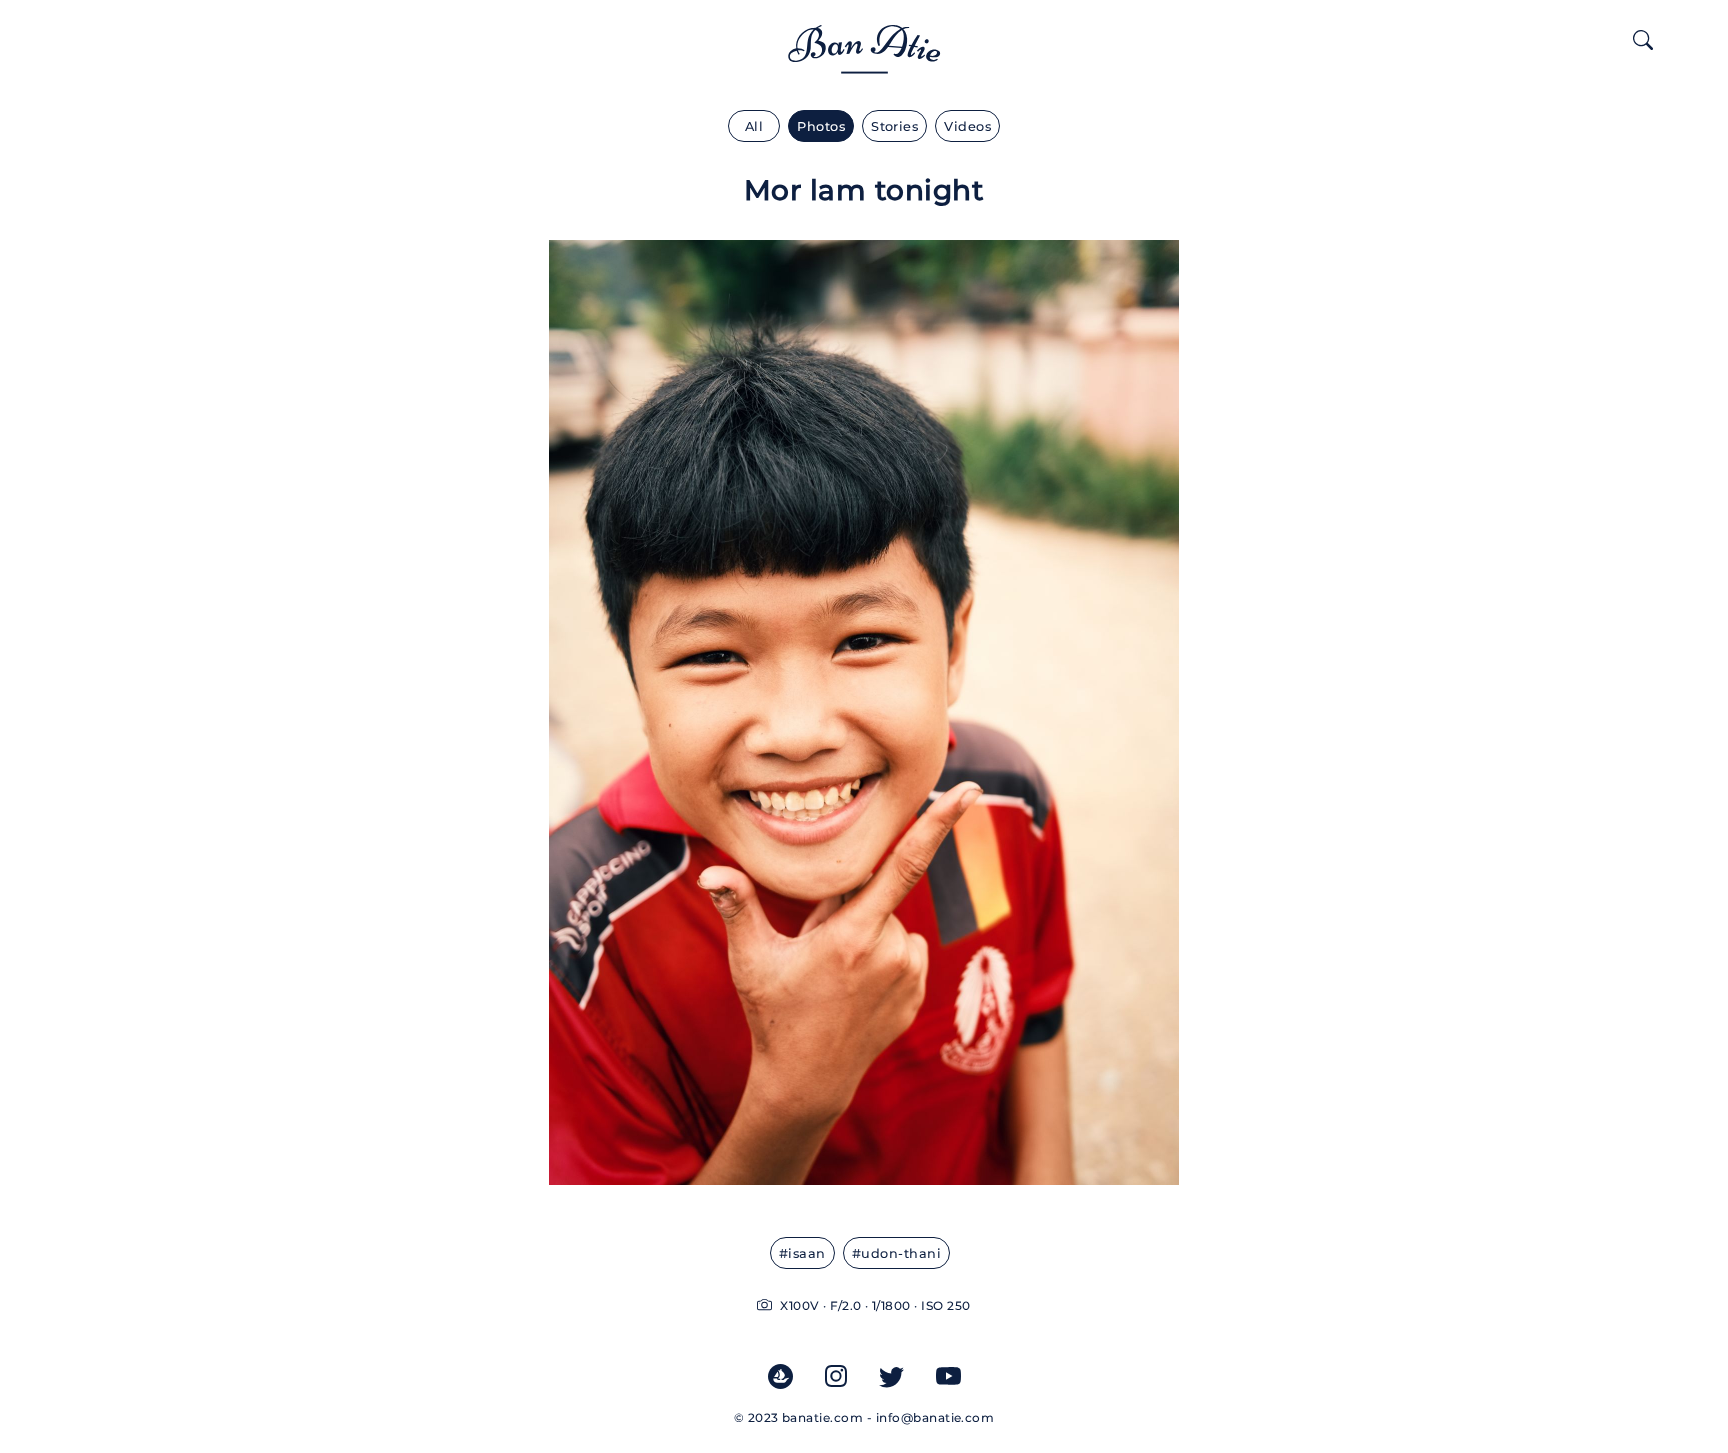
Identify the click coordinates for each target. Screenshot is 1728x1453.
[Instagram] (836, 1375)
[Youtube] (948, 1375)
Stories (894, 126)
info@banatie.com (935, 1417)
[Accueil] (864, 61)
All (754, 126)
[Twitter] (891, 1375)
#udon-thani (896, 1253)
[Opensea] (780, 1375)
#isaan (802, 1253)
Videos (967, 126)
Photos (821, 126)
